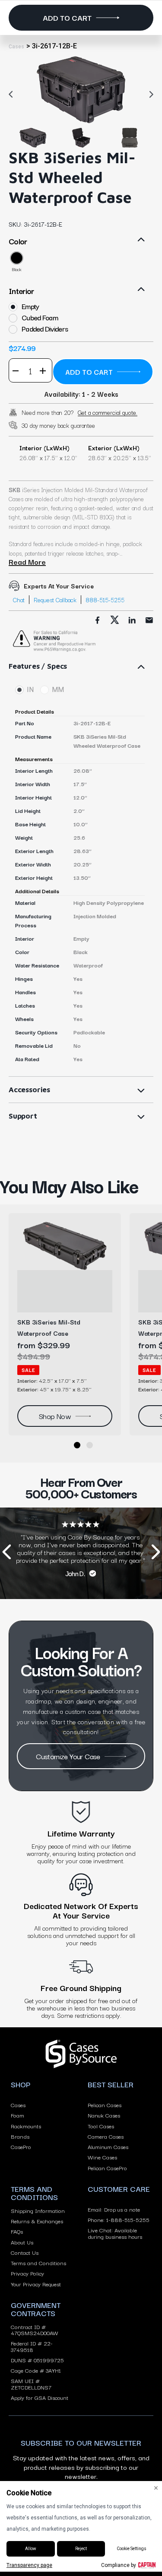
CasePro (21, 2146)
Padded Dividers (45, 329)
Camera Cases (106, 2136)
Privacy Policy (27, 2273)
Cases (18, 2105)
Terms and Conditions (38, 2263)
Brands (20, 2136)
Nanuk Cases (104, 2115)
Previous (13, 94)
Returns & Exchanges (37, 2221)
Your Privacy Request (36, 2284)
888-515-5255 (105, 600)
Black (17, 269)
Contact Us (25, 2252)
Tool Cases (101, 2126)
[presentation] (6, 1554)
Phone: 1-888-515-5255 (119, 2219)
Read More (27, 562)
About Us (22, 2242)
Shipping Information (38, 2210)
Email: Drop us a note (114, 2209)
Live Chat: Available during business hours (115, 2233)
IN (30, 690)
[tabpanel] (81, 90)
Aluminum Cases (108, 2146)
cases (16, 47)
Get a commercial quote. (108, 412)
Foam (17, 2115)
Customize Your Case (68, 1756)
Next (149, 94)
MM (58, 690)
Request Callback (55, 600)
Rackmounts (26, 2126)
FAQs (17, 2231)
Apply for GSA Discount (40, 2397)
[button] (77, 1445)
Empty (30, 306)
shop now (55, 1416)
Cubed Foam (40, 318)
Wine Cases (102, 2157)
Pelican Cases (105, 2105)
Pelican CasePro (107, 2168)
